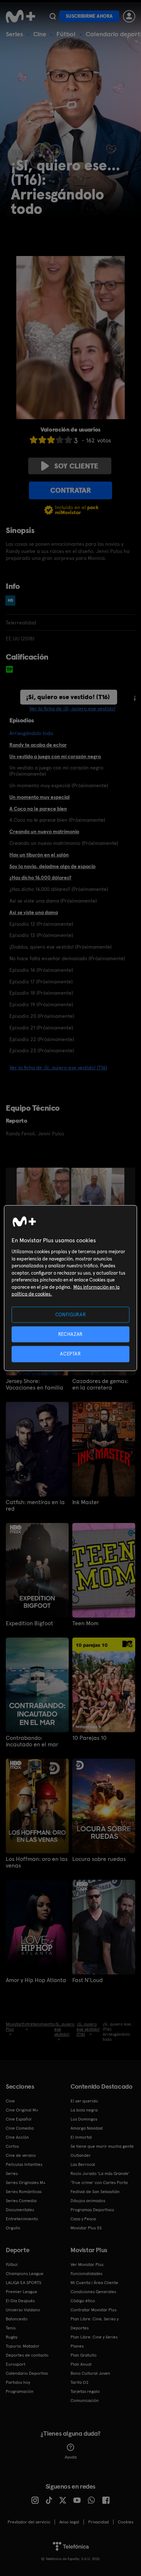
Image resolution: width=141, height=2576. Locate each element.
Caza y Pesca (83, 2219)
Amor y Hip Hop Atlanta (36, 1980)
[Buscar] (53, 16)
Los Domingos (84, 2119)
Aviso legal (69, 2522)
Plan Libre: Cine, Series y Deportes (95, 2323)
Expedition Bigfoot (29, 1623)
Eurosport (16, 2364)
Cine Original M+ (22, 2110)
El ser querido (84, 2101)
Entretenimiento (22, 2219)
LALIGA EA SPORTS (23, 2283)
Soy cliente (76, 466)
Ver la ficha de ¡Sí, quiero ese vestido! (72, 709)
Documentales (20, 2210)
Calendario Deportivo (27, 2373)
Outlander (81, 2155)
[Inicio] (20, 16)
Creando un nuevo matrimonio (44, 831)
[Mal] (42, 440)
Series (14, 34)
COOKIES (126, 2522)
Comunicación (85, 2400)
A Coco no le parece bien (38, 809)
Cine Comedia (20, 2128)
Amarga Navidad (87, 2128)
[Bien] (60, 440)
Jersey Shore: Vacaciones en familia (35, 1384)
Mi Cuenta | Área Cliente (94, 2283)
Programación (20, 2391)
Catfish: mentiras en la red (35, 1506)
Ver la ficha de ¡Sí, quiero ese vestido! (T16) (58, 1068)
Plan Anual (81, 2364)
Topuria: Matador (23, 2346)
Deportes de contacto (27, 2355)
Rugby (12, 2337)
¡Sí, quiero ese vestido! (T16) (68, 697)
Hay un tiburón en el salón (39, 855)
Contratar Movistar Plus (93, 2310)
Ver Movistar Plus (87, 2265)
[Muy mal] (34, 440)
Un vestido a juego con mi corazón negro (55, 756)
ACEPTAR (70, 1354)
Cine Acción (17, 2137)
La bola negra (84, 2110)
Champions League (25, 2274)
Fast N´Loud (87, 1980)
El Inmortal (81, 2137)
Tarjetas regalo (85, 2391)
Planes (77, 2346)
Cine (40, 34)
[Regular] (51, 440)
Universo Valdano (23, 2310)
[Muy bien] (68, 440)
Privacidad (99, 2522)
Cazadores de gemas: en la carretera (100, 1384)
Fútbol (66, 34)
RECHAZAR (70, 1334)
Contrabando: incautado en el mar (32, 1741)
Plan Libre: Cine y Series (94, 2337)
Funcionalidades (86, 2274)
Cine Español (19, 2119)
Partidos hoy (18, 2382)
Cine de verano (21, 2155)
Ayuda (71, 2457)
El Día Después (20, 2301)
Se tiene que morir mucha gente (102, 2146)
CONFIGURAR (71, 1315)
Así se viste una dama (34, 912)
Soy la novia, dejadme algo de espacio (52, 866)
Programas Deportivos (92, 2210)
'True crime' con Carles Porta (99, 2183)
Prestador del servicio (29, 2522)
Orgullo (13, 2228)
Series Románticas (24, 2192)
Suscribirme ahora (89, 16)
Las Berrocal (83, 2164)
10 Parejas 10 (89, 1738)
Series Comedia (21, 2201)
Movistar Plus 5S (86, 2228)
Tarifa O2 (80, 2382)
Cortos (12, 2146)
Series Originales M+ (26, 2183)
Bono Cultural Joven (90, 2373)
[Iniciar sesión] (129, 16)
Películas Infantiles (24, 2164)
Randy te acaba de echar (38, 745)
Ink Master (86, 1502)
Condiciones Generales (93, 2292)
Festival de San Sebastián (95, 2192)
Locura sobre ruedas (99, 1859)
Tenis (11, 2328)
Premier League (22, 2292)
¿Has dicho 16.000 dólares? (40, 878)
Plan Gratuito (84, 2355)
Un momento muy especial (40, 797)
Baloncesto (17, 2319)
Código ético (83, 2301)
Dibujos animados (88, 2201)
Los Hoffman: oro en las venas (37, 1862)
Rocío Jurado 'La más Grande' (100, 2173)
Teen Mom (85, 1623)
